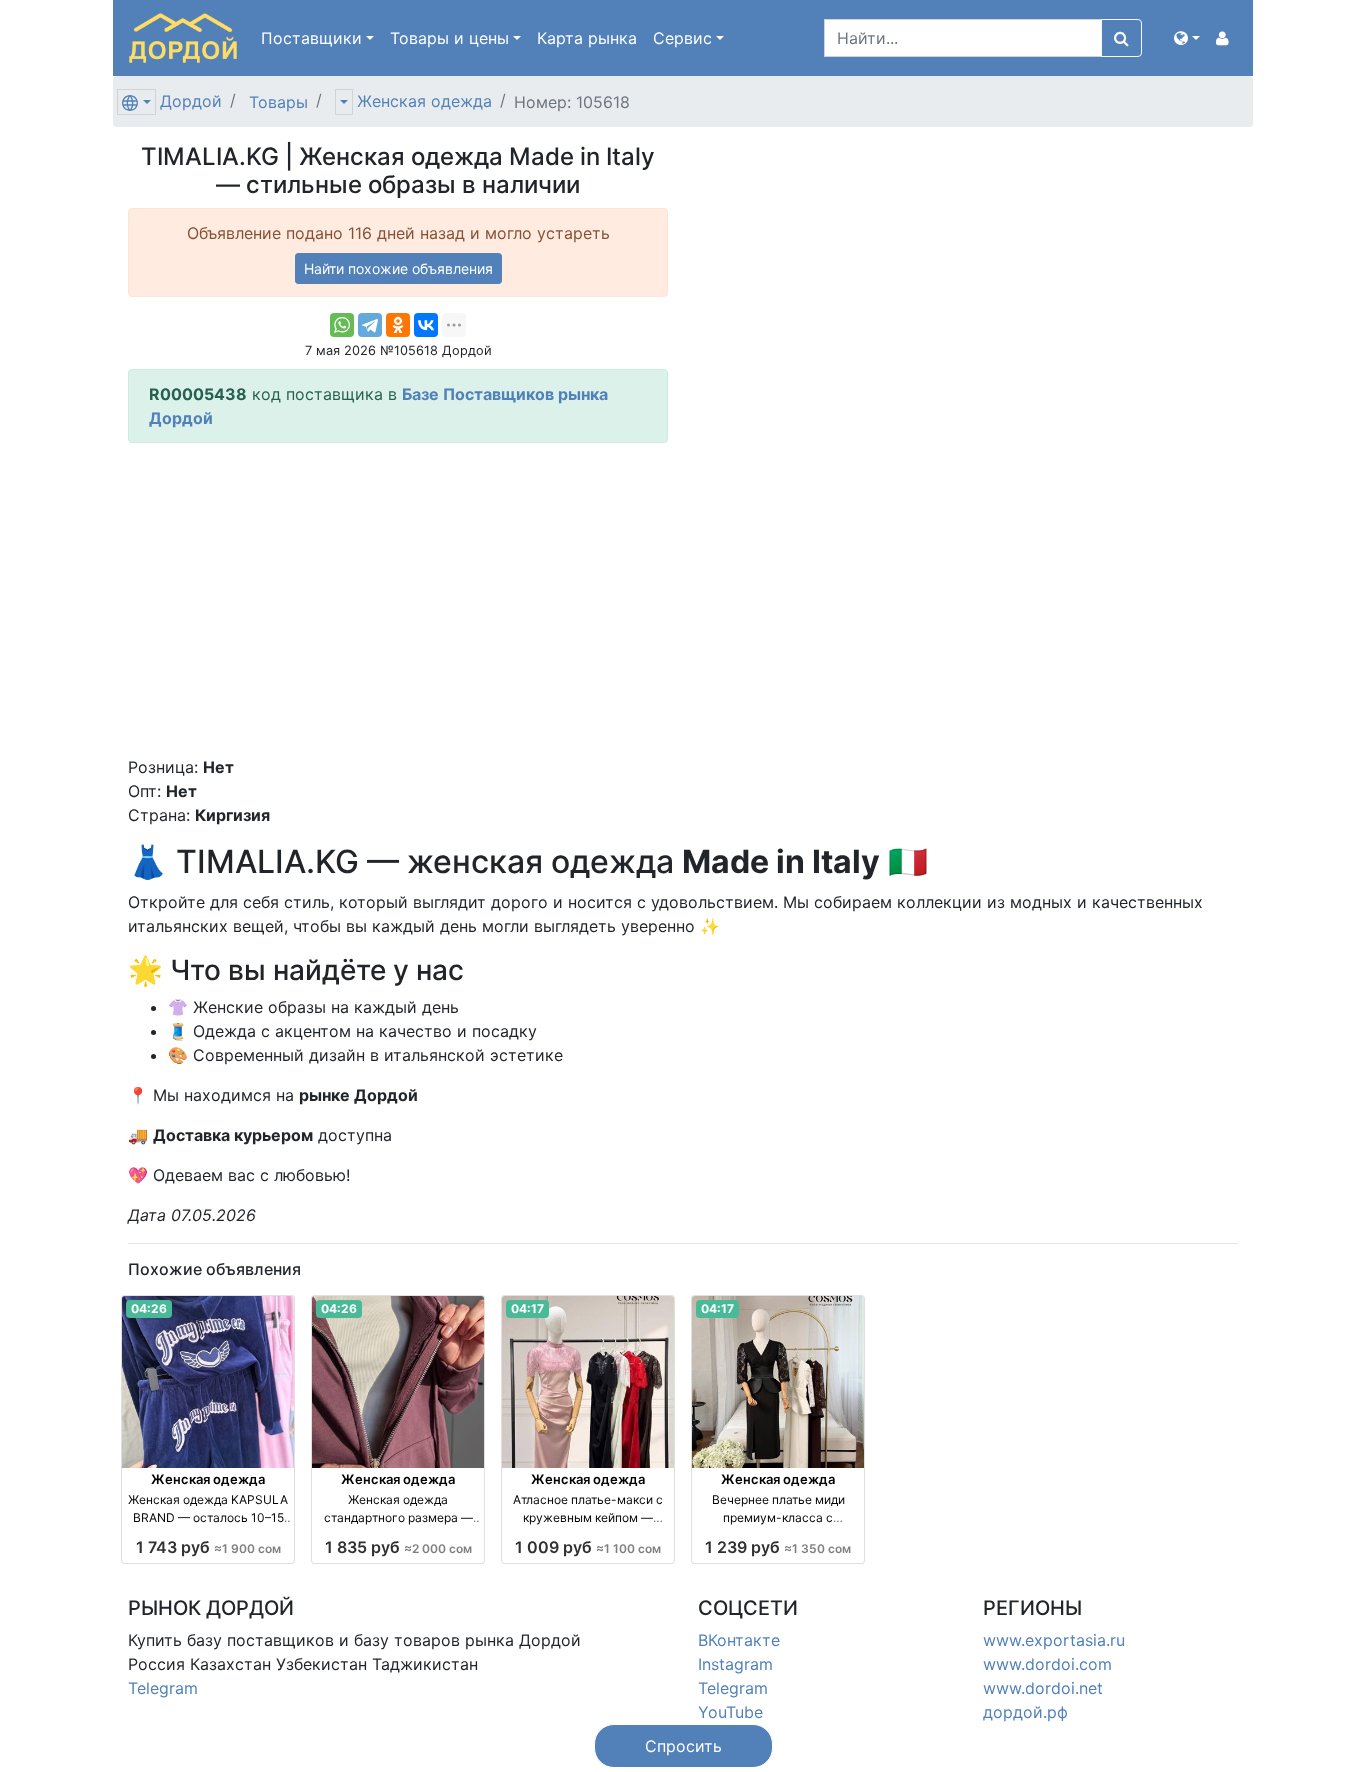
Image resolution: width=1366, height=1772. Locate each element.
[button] (1187, 38)
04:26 (149, 1308)
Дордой (191, 101)
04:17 (527, 1308)
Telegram (163, 1688)
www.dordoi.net (1043, 1688)
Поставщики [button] (311, 38)
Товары (278, 102)
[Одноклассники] (398, 325)
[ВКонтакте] (426, 325)
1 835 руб (398, 1547)
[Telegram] (370, 325)
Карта (587, 38)
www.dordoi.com (1047, 1664)
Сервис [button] (682, 38)
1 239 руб (778, 1547)
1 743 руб (208, 1547)
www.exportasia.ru (1054, 1640)
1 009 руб (588, 1547)
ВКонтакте (739, 1640)
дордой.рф (1025, 1712)
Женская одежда (424, 101)
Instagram (735, 1664)
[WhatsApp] (342, 325)
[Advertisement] (398, 599)
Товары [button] (449, 38)
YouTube (730, 1712)
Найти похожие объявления (398, 268)
